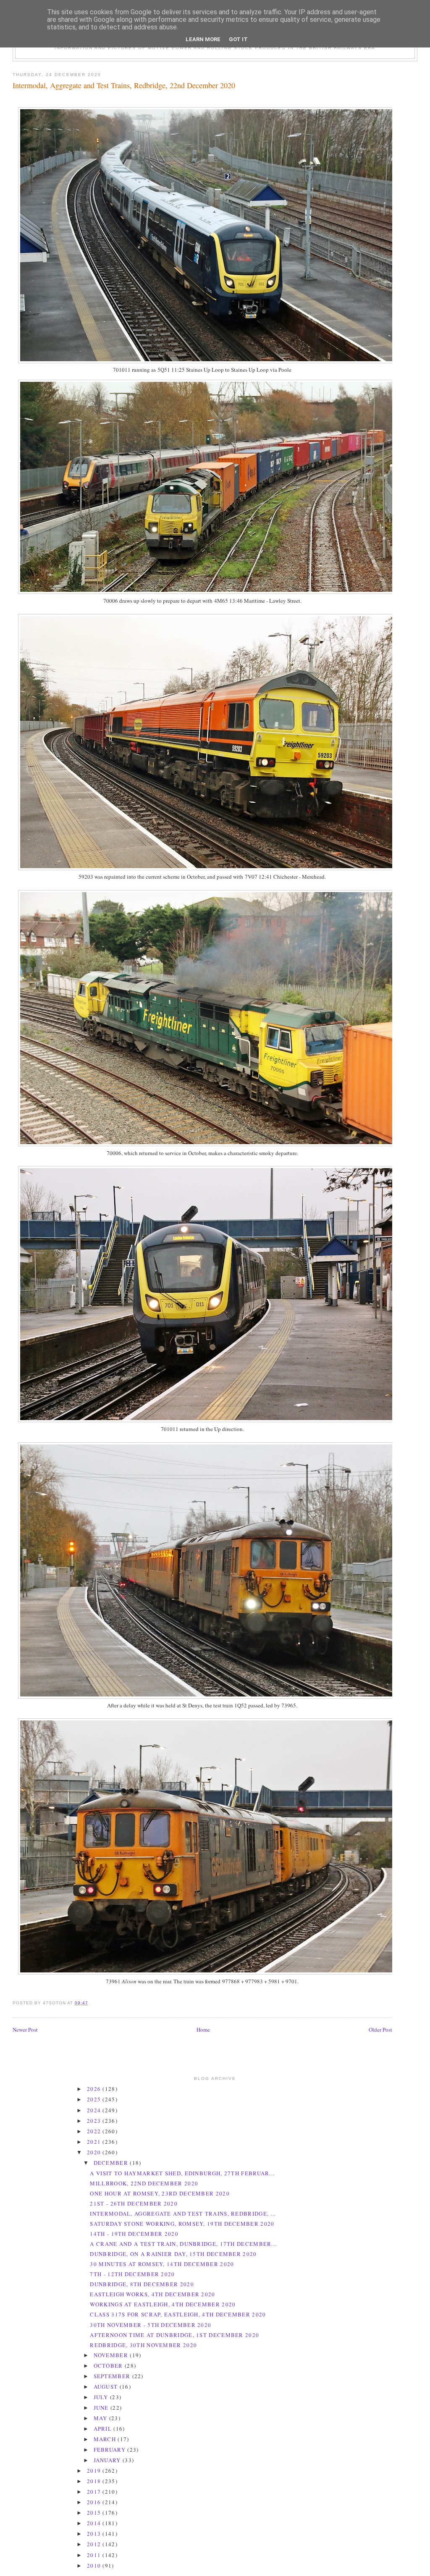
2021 (95, 2142)
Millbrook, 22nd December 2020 (144, 2183)
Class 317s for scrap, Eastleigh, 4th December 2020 (178, 2314)
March (106, 2439)
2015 (95, 2513)
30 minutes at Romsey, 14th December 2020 (162, 2264)
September (113, 2376)
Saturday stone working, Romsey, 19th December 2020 (182, 2224)
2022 (95, 2131)
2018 (95, 2481)
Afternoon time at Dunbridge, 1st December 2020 (174, 2335)
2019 (95, 2471)
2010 (95, 2565)
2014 (95, 2523)
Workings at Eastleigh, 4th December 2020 (163, 2304)
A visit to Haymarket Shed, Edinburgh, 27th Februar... (182, 2173)
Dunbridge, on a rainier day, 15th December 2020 (173, 2254)
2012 (95, 2544)
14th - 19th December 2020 (134, 2234)
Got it (238, 39)
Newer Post (25, 2030)
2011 (95, 2555)
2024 (95, 2110)
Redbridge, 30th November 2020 (143, 2345)
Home (203, 2030)
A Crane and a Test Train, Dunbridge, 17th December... (183, 2244)
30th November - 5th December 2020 (151, 2325)
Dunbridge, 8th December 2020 (142, 2284)
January (108, 2460)
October (109, 2366)
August (107, 2387)
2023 (95, 2121)
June (102, 2408)
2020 (95, 2152)
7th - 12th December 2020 (132, 2274)
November (112, 2355)
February (111, 2450)
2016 (95, 2502)
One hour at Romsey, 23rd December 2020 (160, 2193)
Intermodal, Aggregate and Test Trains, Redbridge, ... (183, 2214)
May (101, 2418)
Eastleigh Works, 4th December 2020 (152, 2294)
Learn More (203, 39)
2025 (95, 2099)
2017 (95, 2492)
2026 (95, 2089)
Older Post (380, 2030)
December (112, 2163)
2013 (95, 2534)
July (102, 2397)
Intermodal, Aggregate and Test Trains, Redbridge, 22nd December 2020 (124, 85)
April (104, 2429)
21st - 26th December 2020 (134, 2203)
